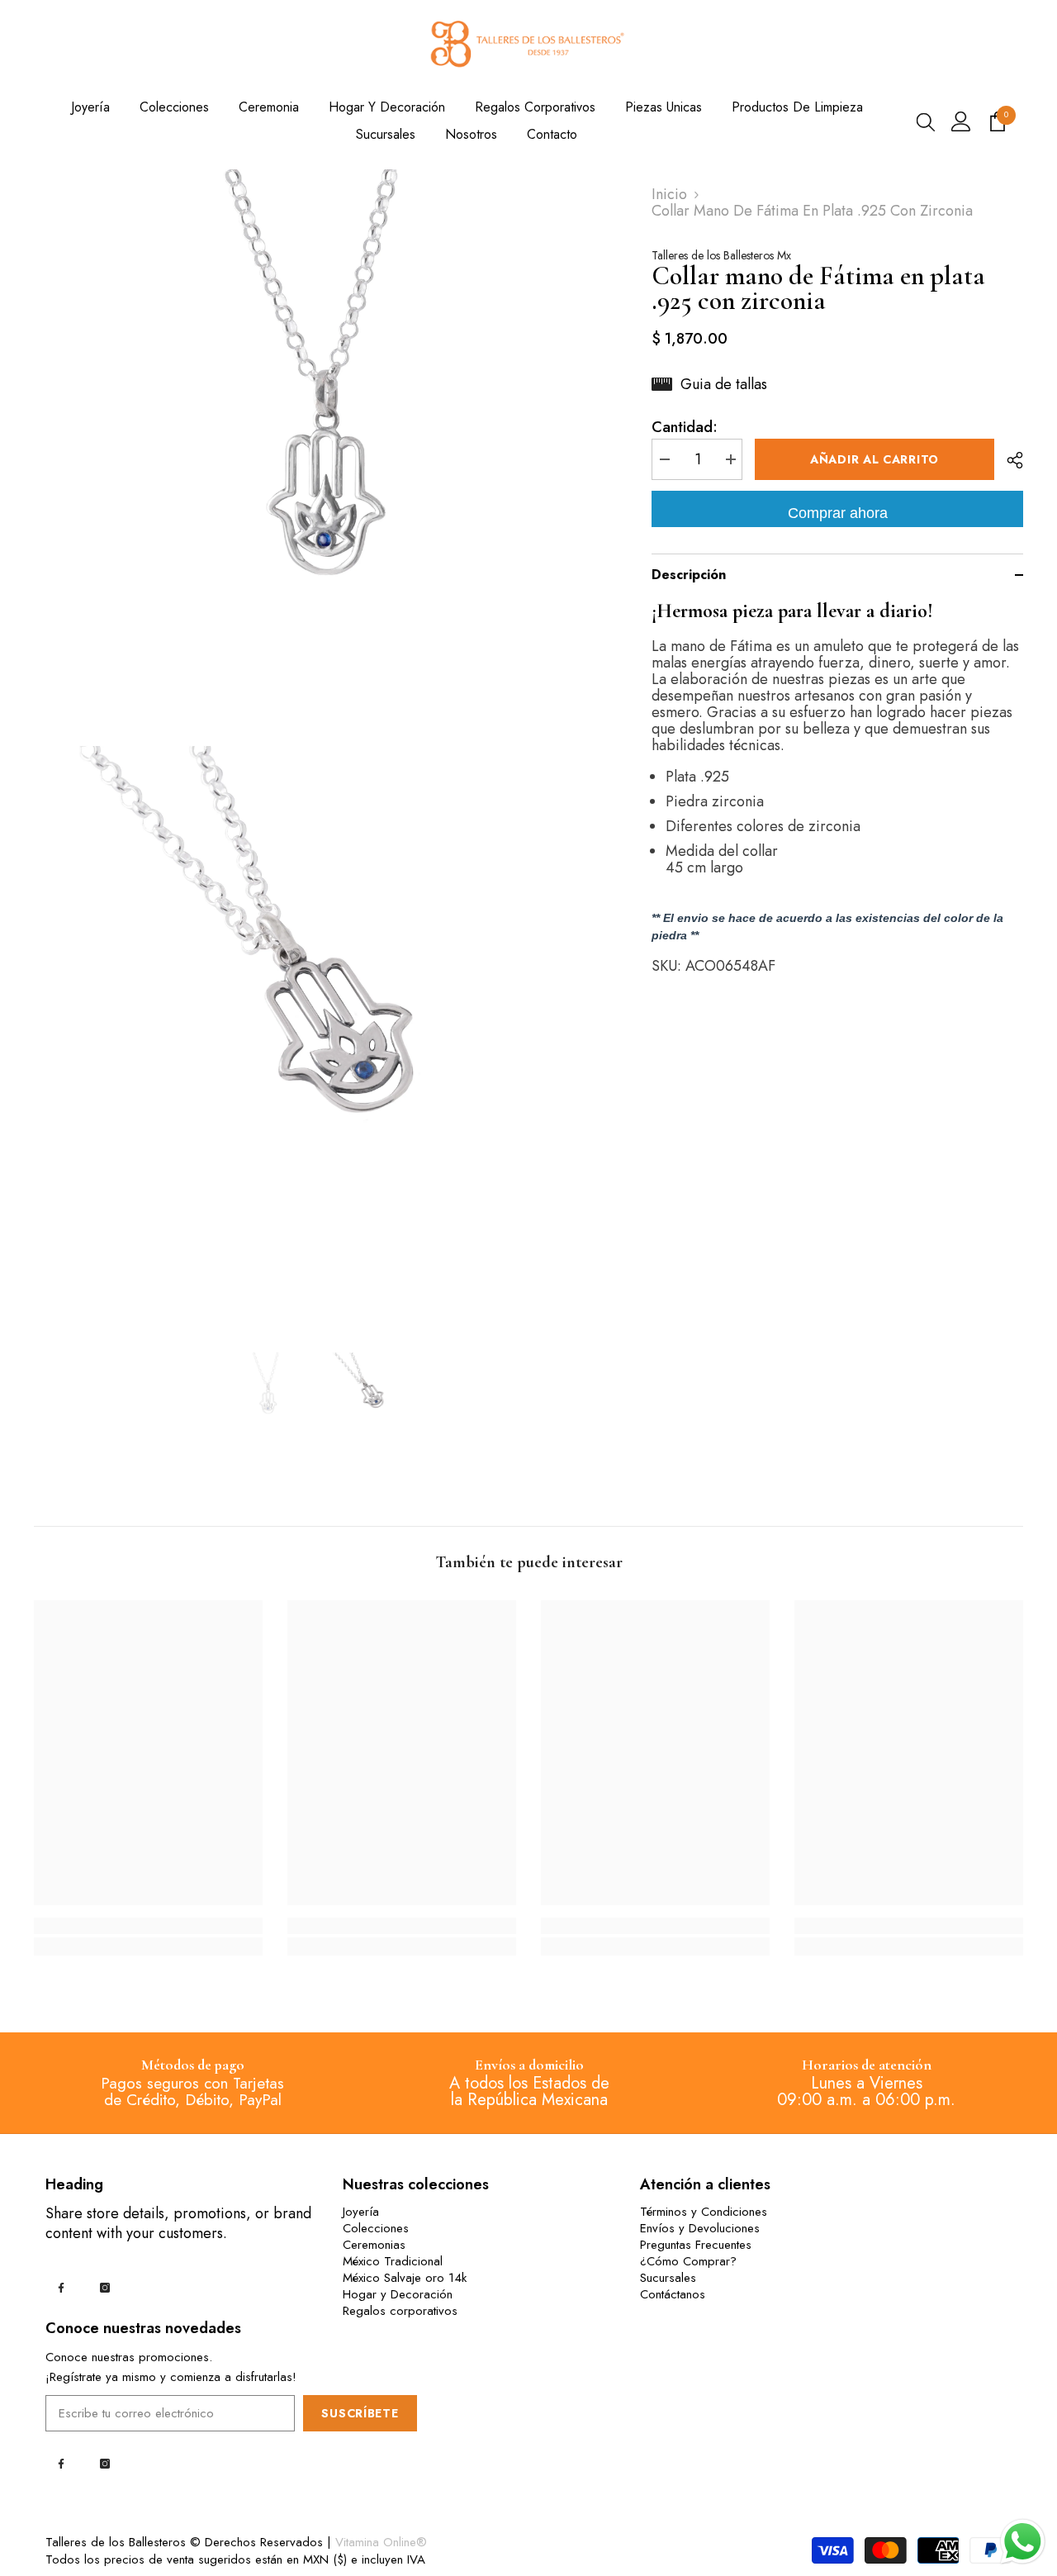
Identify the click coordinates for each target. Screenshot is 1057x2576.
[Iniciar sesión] (961, 121)
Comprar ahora (838, 513)
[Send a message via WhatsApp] (1023, 2542)
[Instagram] (105, 2288)
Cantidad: (685, 427)
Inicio (669, 194)
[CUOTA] (1009, 460)
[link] (148, 1926)
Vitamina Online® (381, 2542)
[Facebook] (61, 2288)
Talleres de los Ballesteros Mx (721, 255)
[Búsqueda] (926, 121)
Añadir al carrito (875, 459)
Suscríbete (360, 2413)
